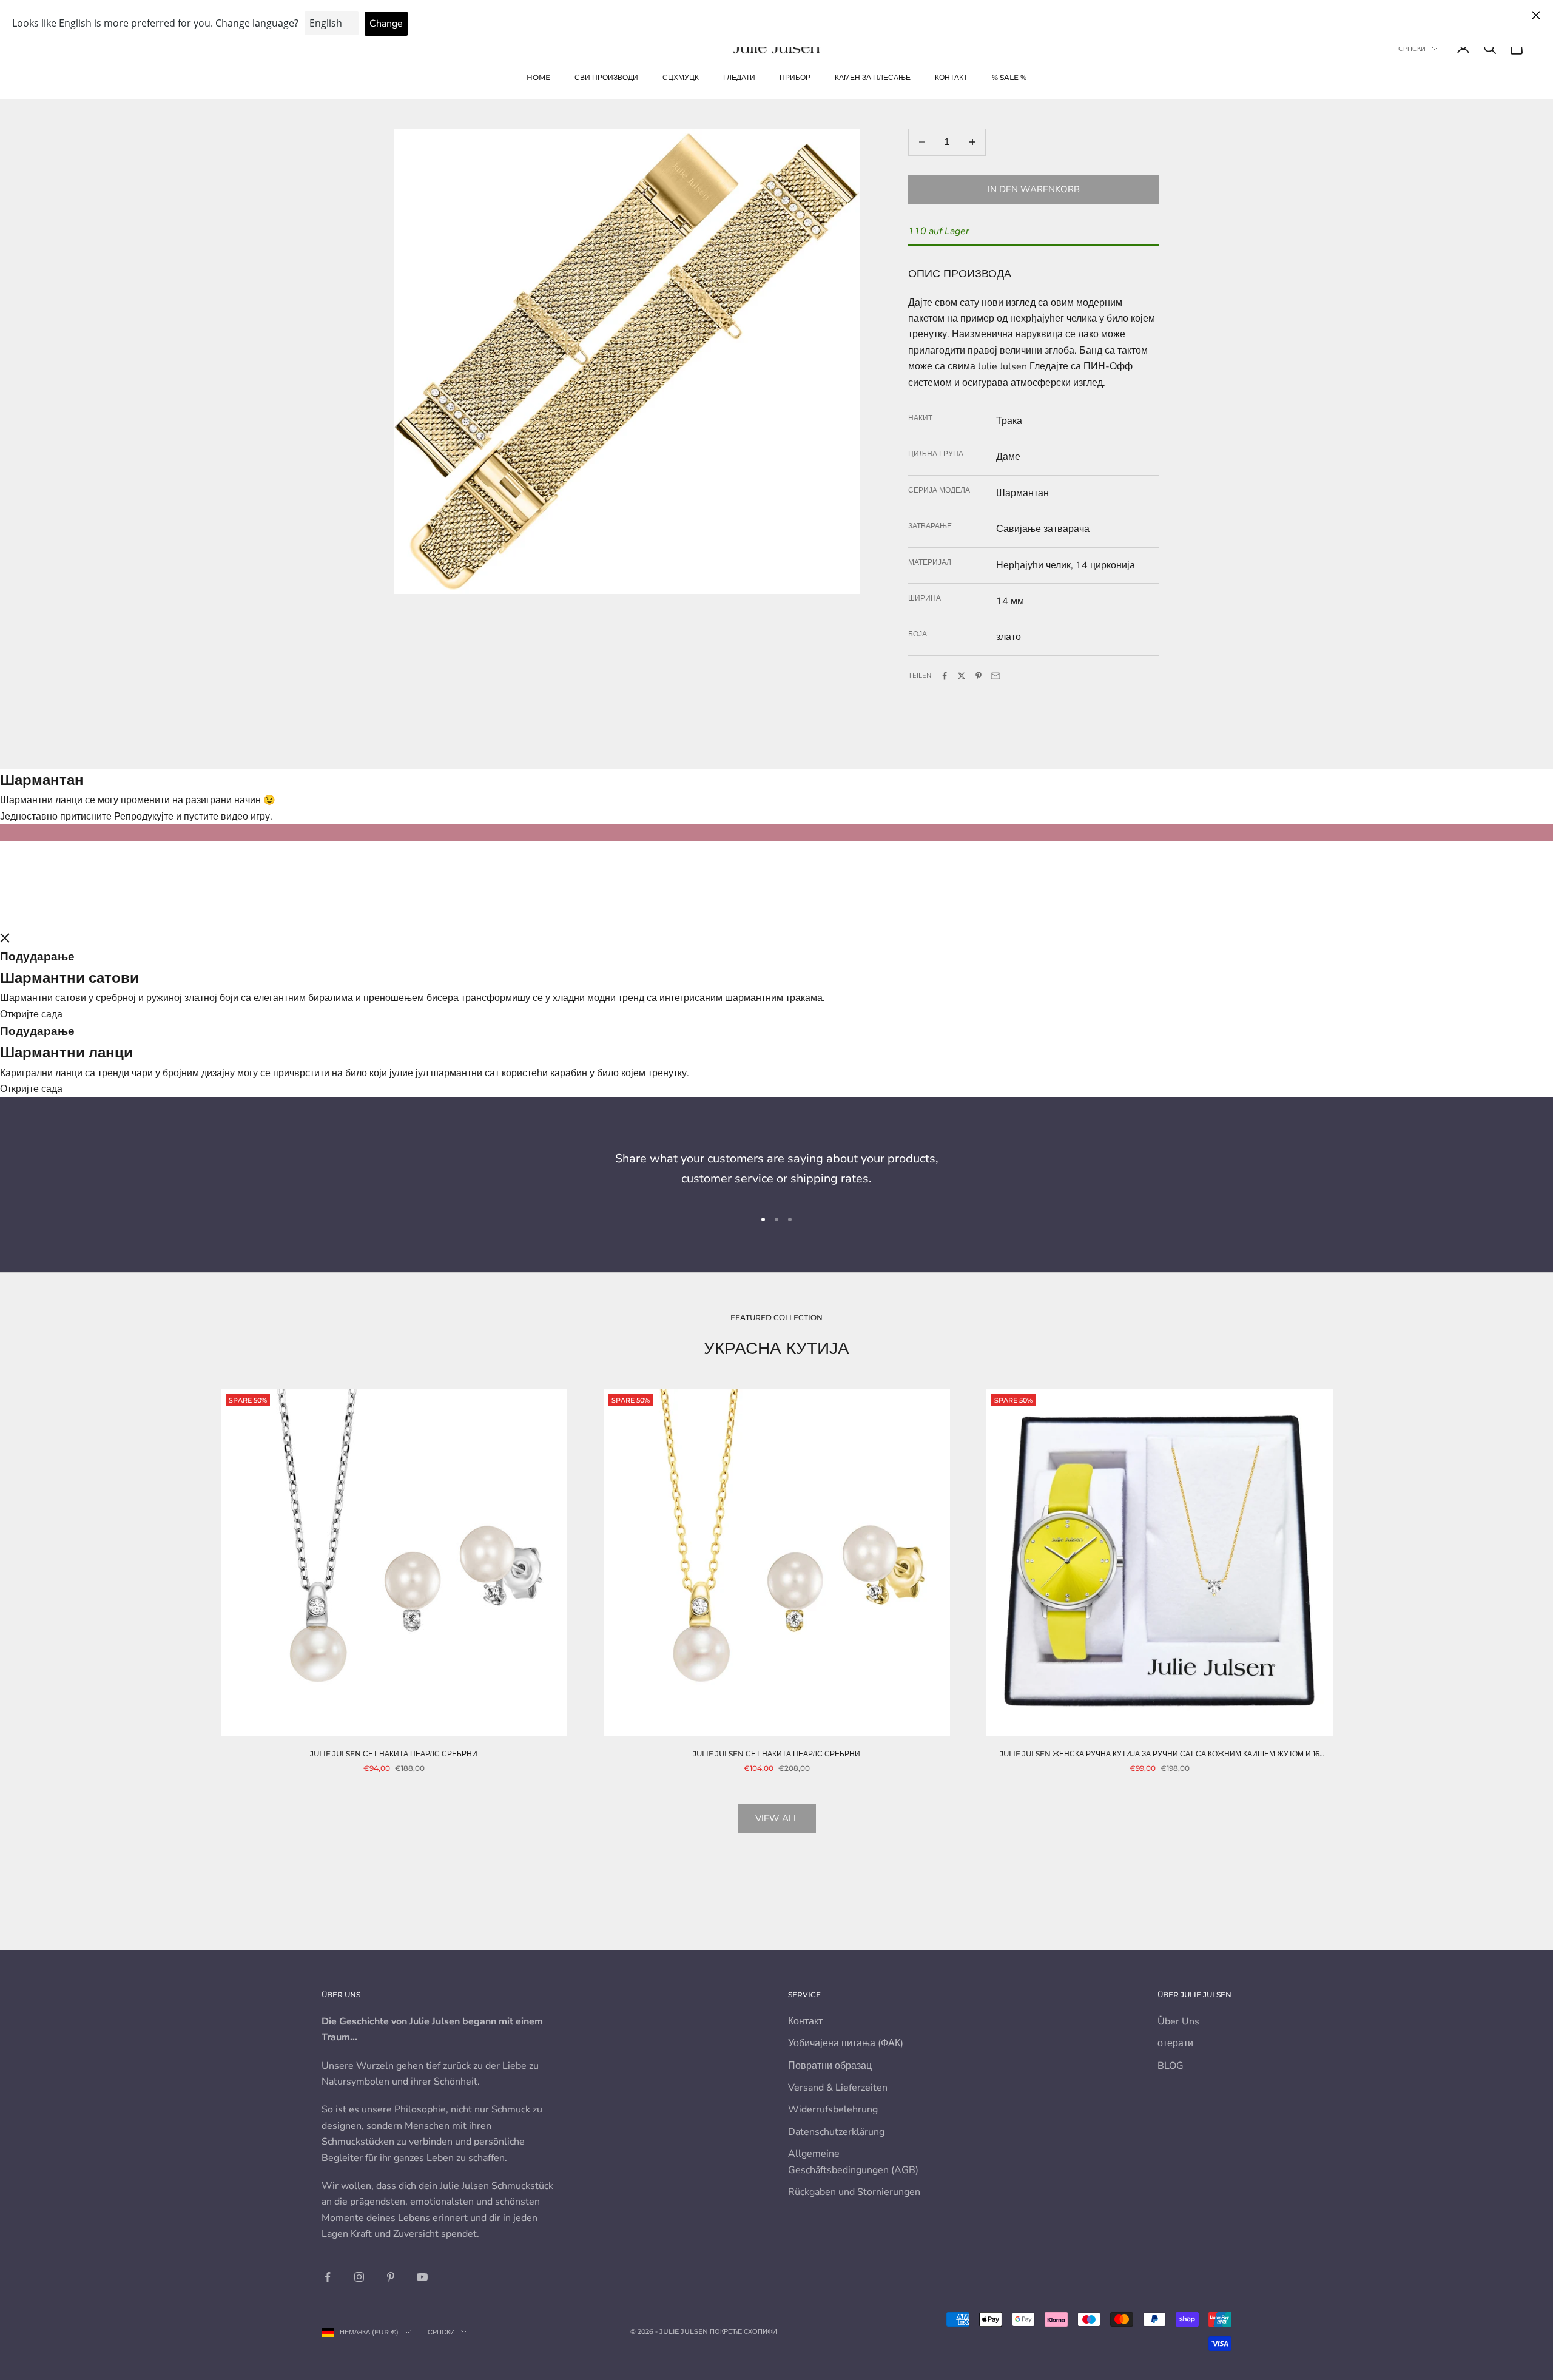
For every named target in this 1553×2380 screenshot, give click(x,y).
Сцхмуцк (681, 77)
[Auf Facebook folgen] (328, 2277)
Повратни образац (830, 2066)
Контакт (951, 77)
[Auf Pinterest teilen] (979, 676)
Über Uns (1178, 2021)
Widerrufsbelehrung (833, 2109)
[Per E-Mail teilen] (995, 676)
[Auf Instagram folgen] (359, 2277)
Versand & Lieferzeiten (838, 2088)
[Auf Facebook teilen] (945, 676)
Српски (1412, 49)
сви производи (606, 77)
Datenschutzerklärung (836, 2132)
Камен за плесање (873, 77)
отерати (1175, 2043)
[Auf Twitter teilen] (962, 676)
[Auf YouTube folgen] (422, 2277)
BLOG (1171, 2066)
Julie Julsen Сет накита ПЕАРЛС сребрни (394, 1754)
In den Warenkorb (1034, 189)
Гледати (739, 77)
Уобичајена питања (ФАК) (846, 2043)
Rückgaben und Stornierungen (854, 2192)
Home (538, 77)
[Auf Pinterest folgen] (391, 2277)
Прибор (795, 77)
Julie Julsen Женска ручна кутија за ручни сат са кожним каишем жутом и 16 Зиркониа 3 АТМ (1160, 1755)
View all (777, 1818)
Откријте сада (31, 1014)
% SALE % (1009, 77)
